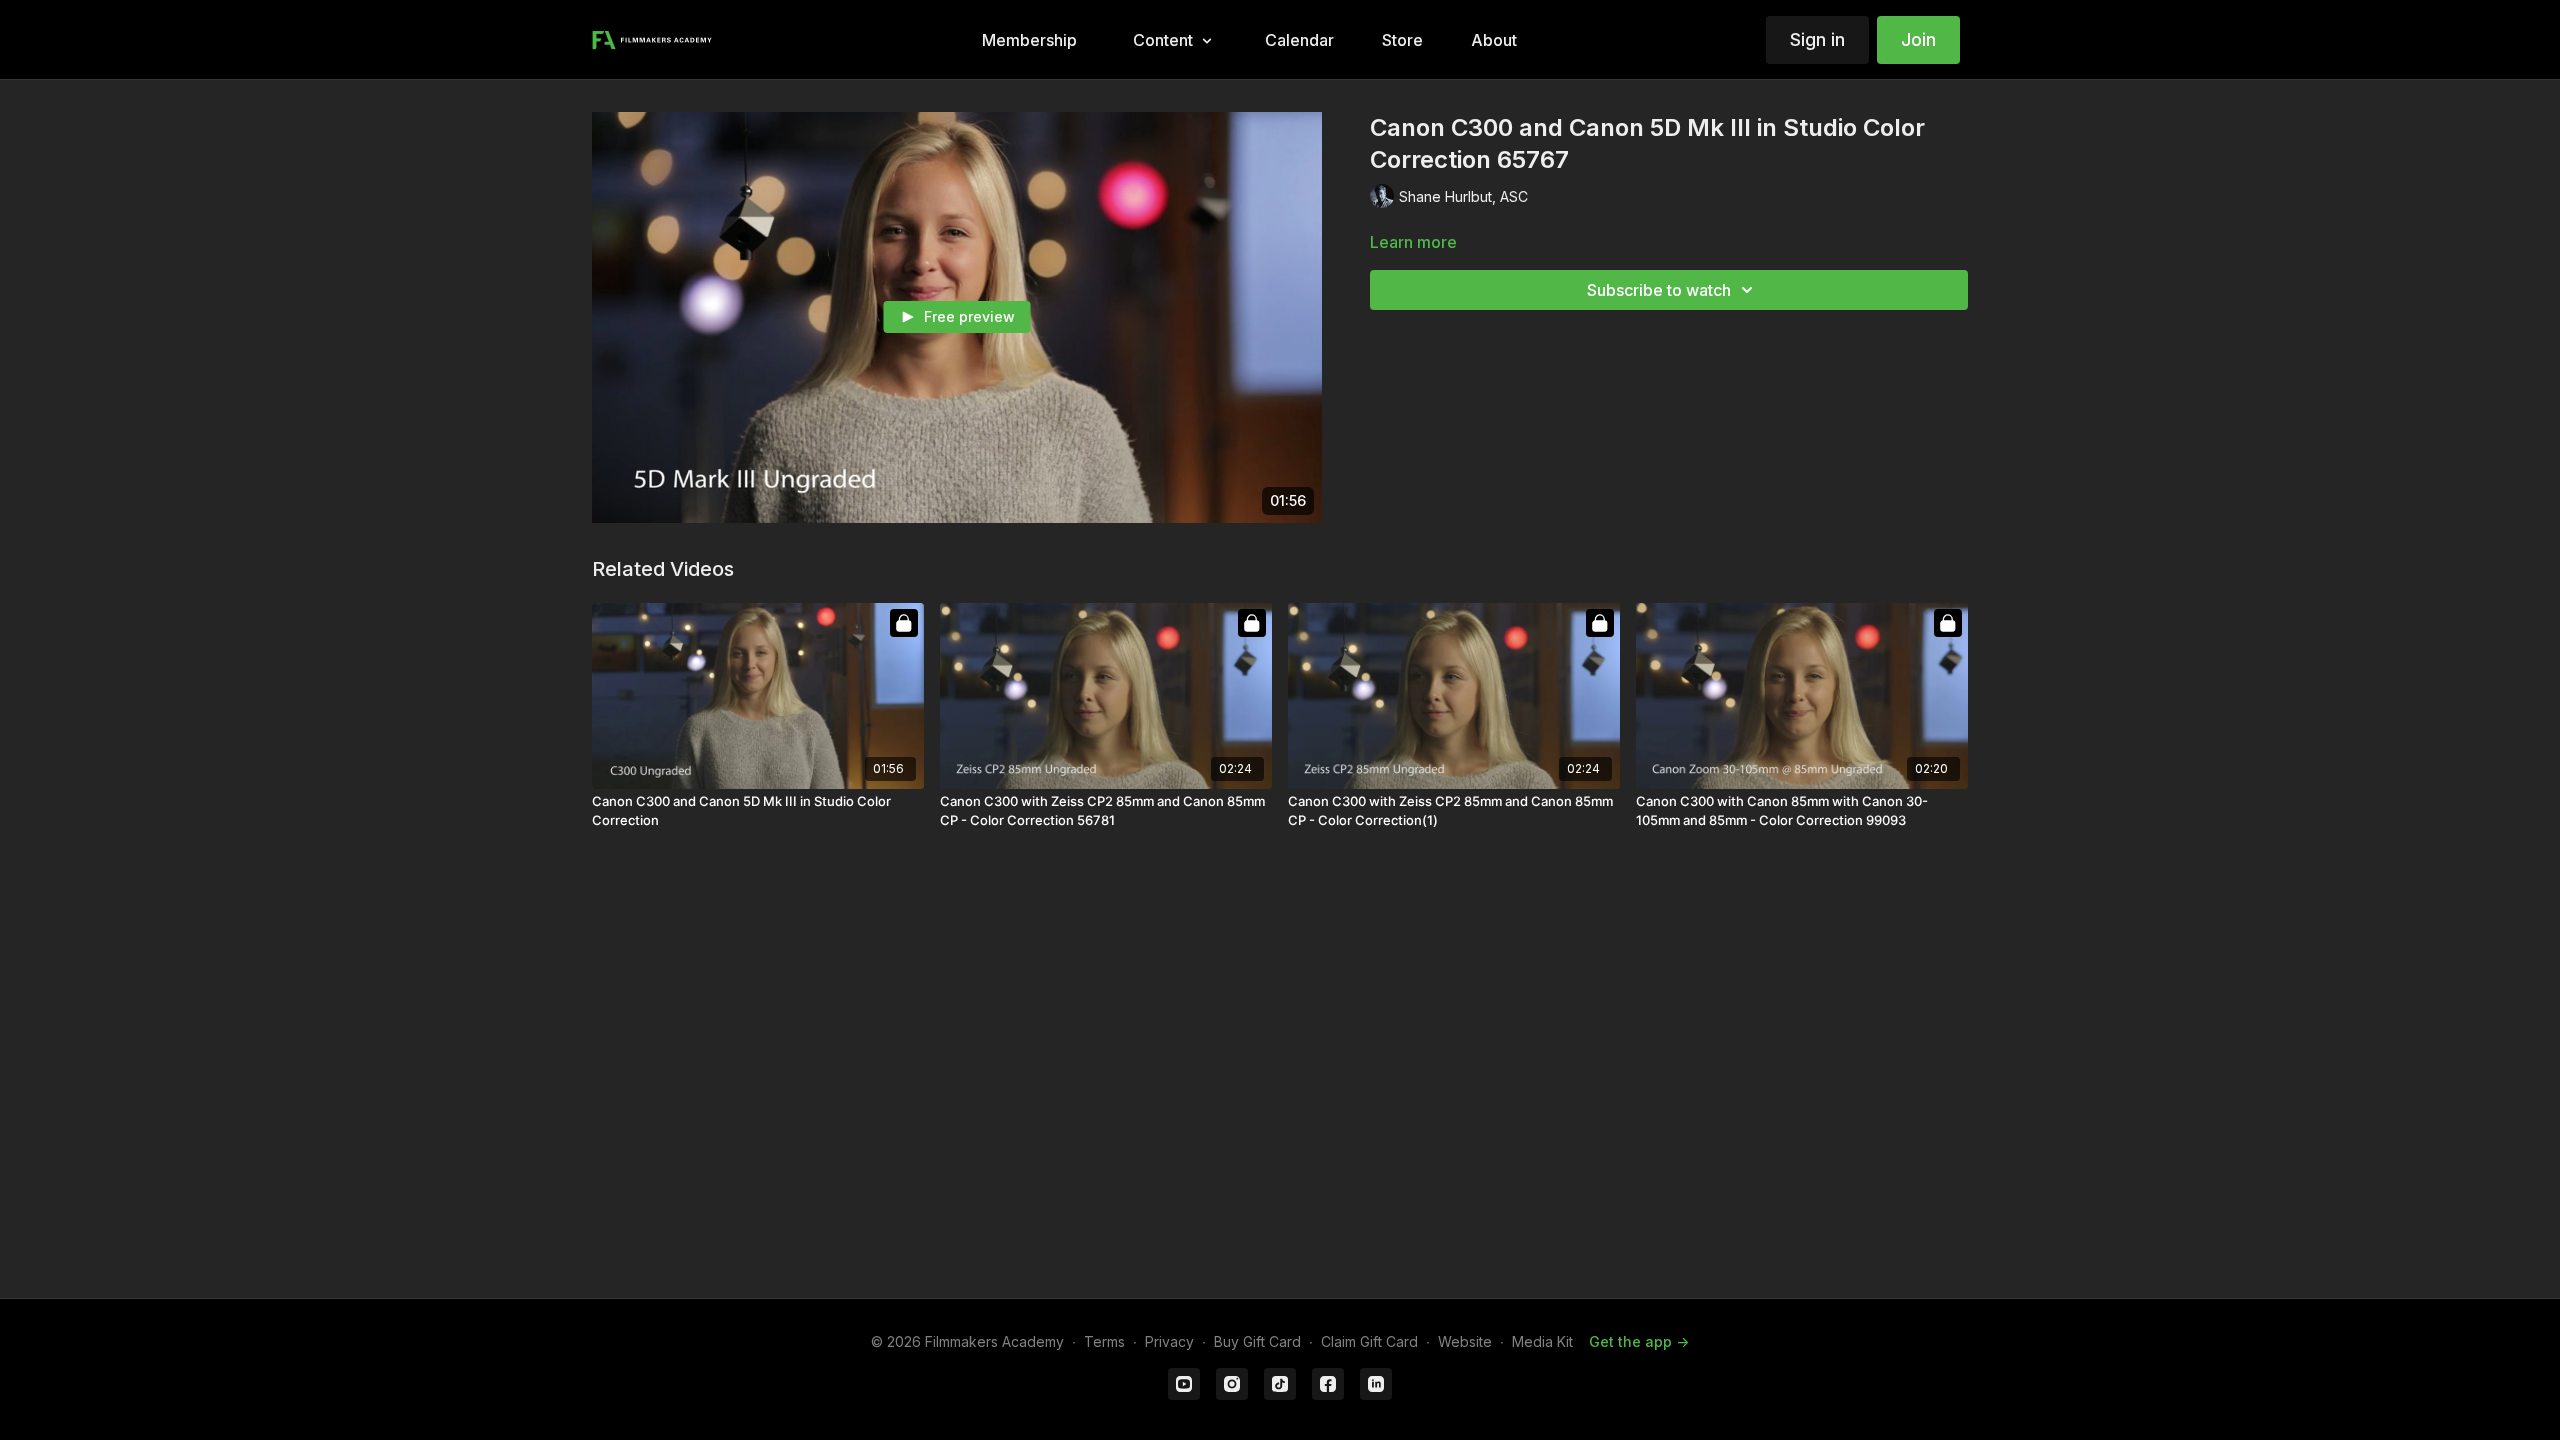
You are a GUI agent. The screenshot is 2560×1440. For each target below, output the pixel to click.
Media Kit (1542, 1341)
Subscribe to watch (1659, 290)
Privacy (1169, 1341)
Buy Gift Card (1257, 1341)
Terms (1104, 1341)
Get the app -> (1639, 1341)
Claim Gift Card (1369, 1341)
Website (1465, 1341)
